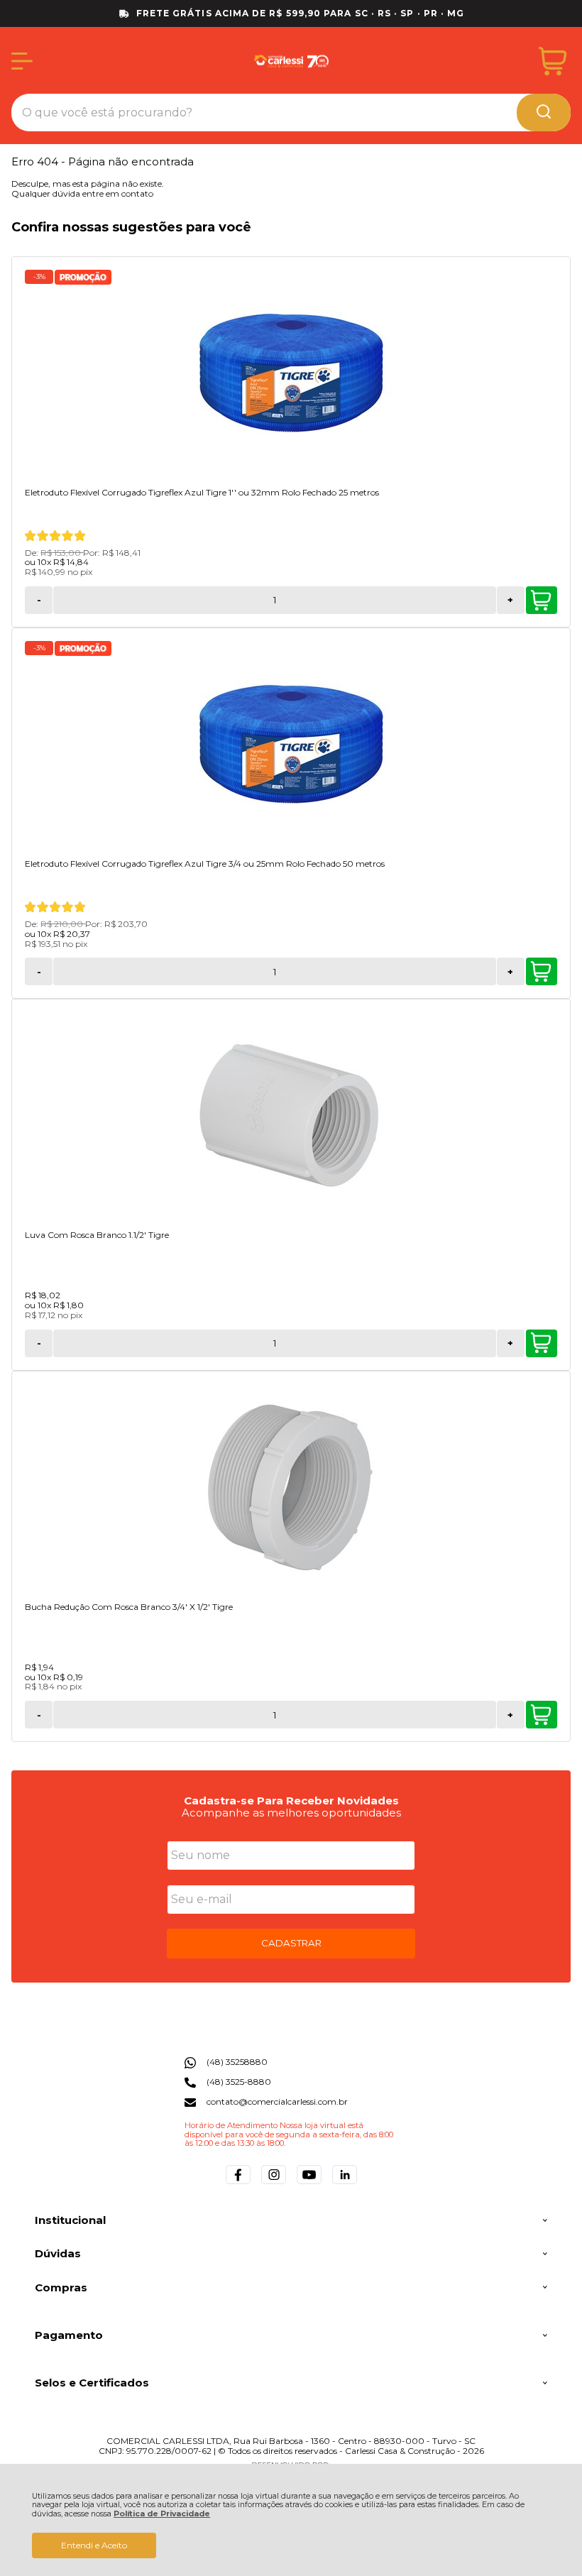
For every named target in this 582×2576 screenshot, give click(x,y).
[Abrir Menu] (22, 61)
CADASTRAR (291, 1943)
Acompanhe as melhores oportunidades (291, 1813)
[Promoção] (83, 277)
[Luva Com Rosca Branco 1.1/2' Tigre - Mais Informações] (291, 1116)
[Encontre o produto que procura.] (544, 113)
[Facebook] (238, 2184)
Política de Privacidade (162, 2514)
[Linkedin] (345, 2184)
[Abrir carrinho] (553, 61)
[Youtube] (309, 2184)
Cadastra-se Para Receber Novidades (291, 1801)
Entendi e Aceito (94, 2545)
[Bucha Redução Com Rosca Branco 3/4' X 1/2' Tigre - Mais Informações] (291, 1488)
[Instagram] (274, 2184)
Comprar (542, 600)
